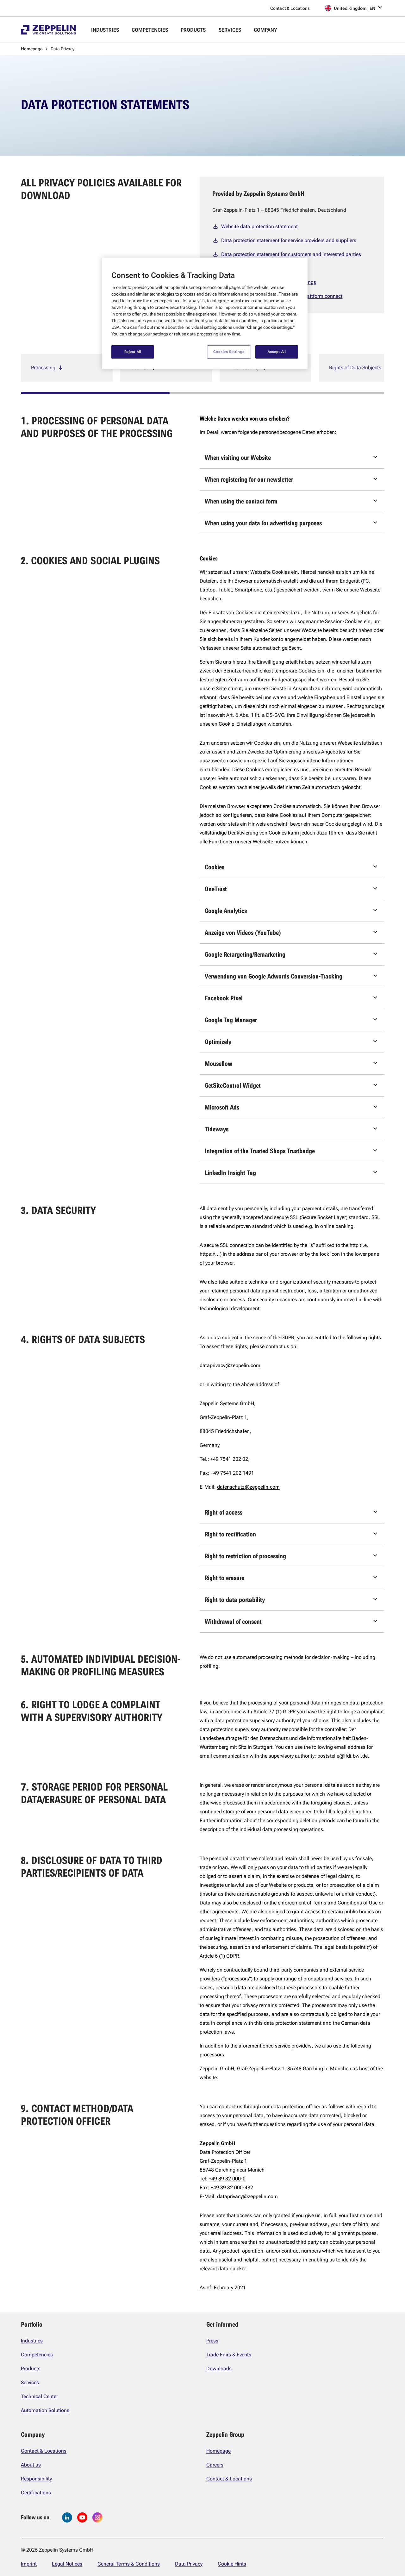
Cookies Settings (229, 352)
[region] (205, 313)
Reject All (133, 352)
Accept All (277, 352)
